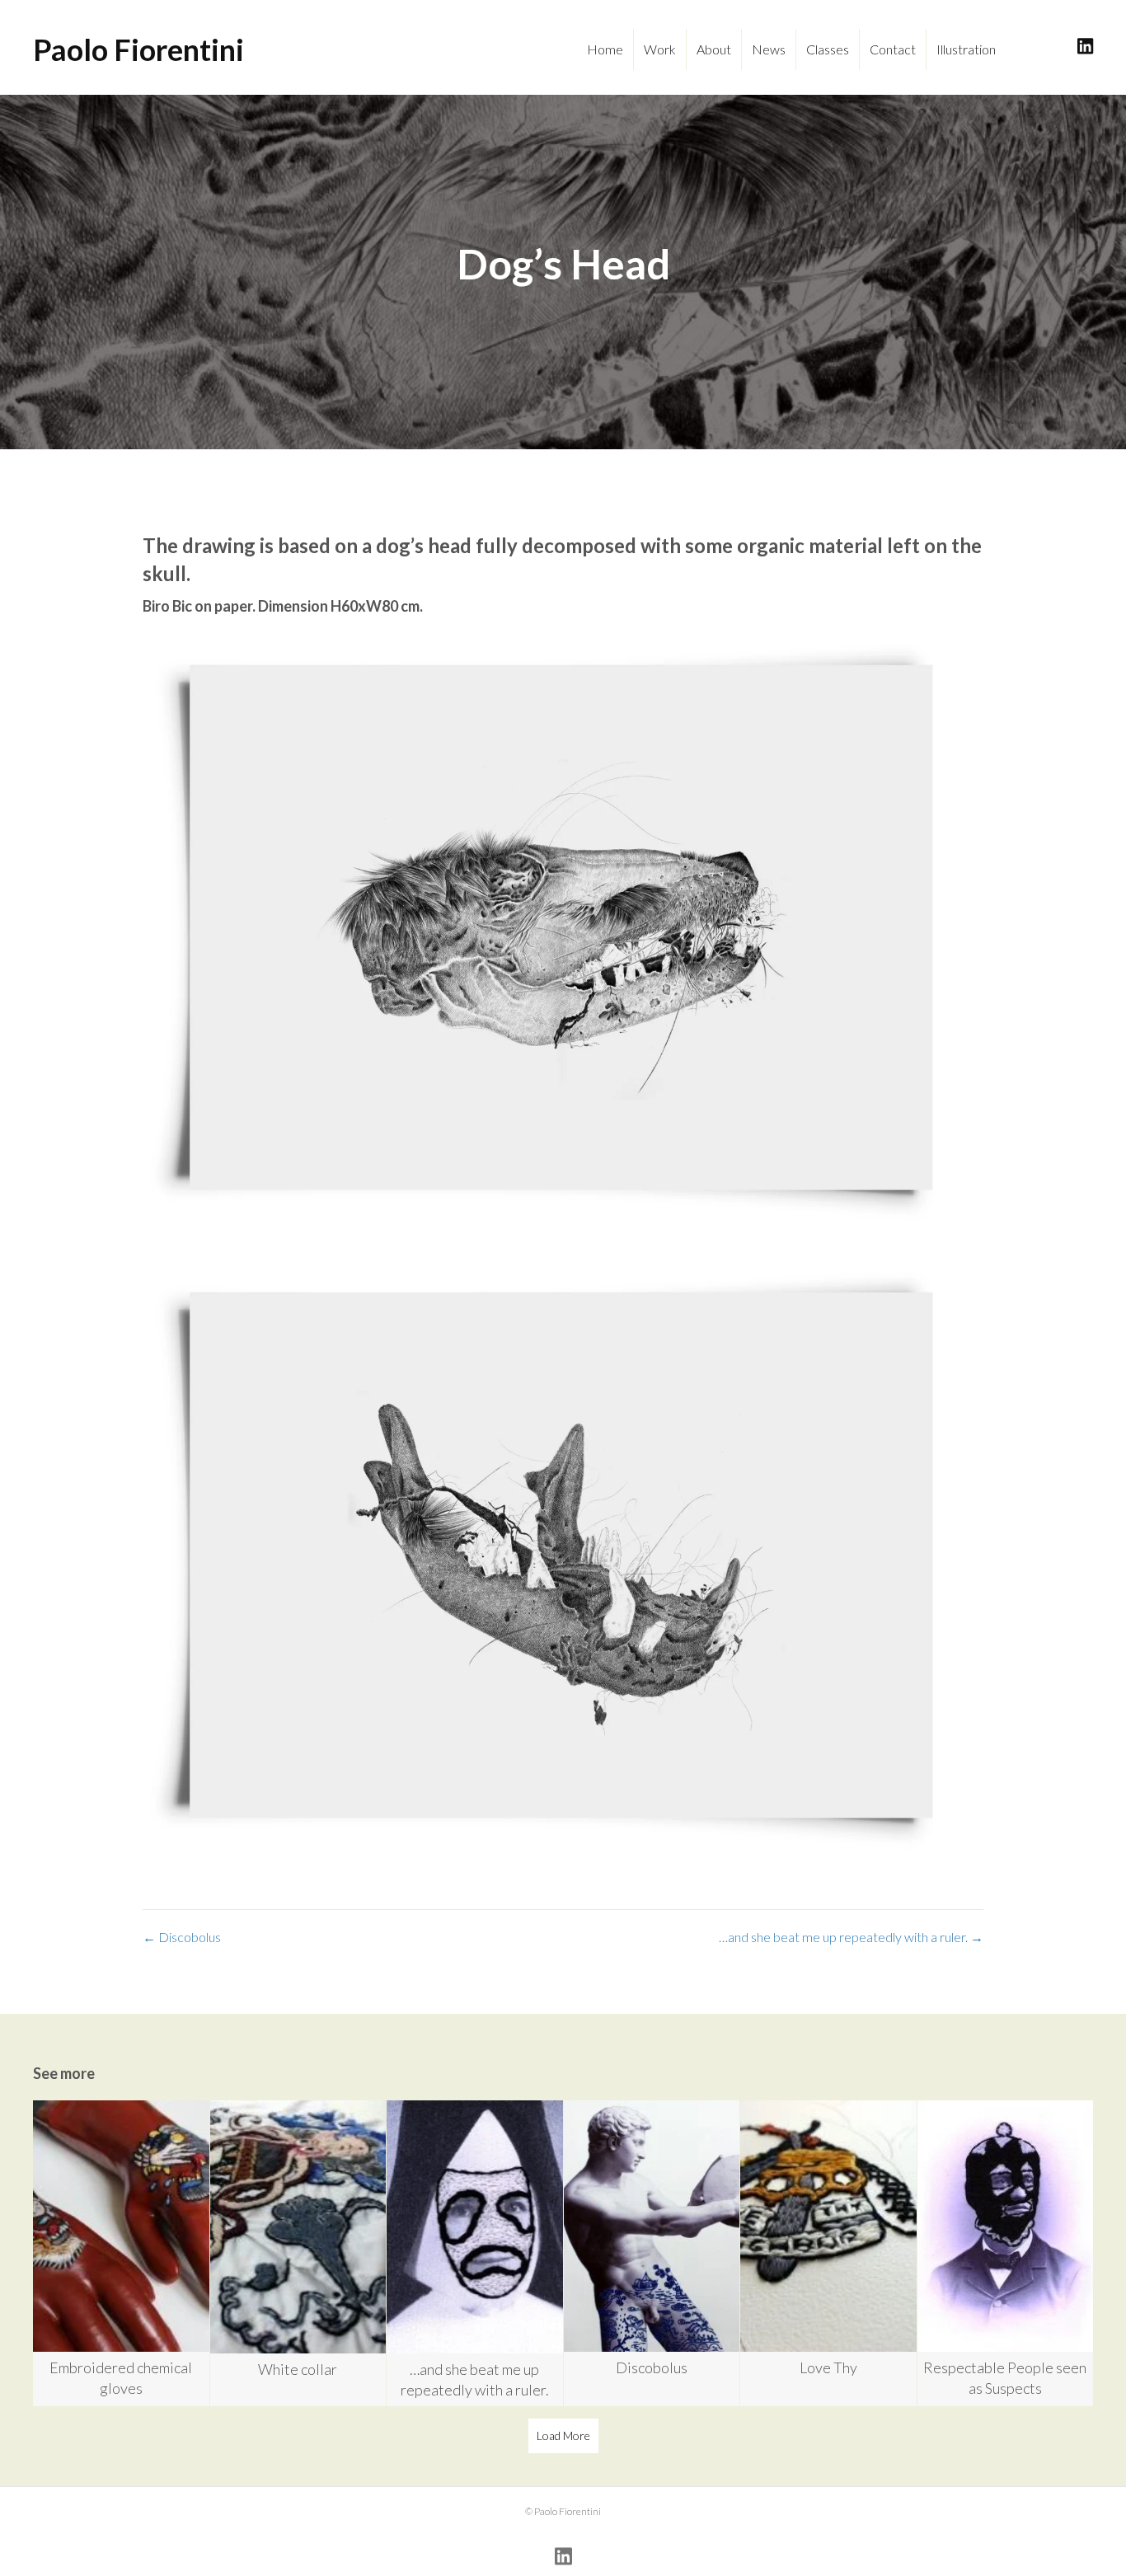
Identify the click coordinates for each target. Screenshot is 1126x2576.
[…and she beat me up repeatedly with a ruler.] (475, 2253)
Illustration (966, 49)
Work (660, 49)
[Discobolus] (652, 2253)
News (769, 49)
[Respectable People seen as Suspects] (1006, 2253)
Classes (828, 49)
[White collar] (298, 2253)
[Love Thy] (828, 2253)
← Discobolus (182, 1937)
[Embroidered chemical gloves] (121, 2253)
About (714, 49)
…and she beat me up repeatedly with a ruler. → (851, 1937)
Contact (893, 49)
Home (605, 49)
